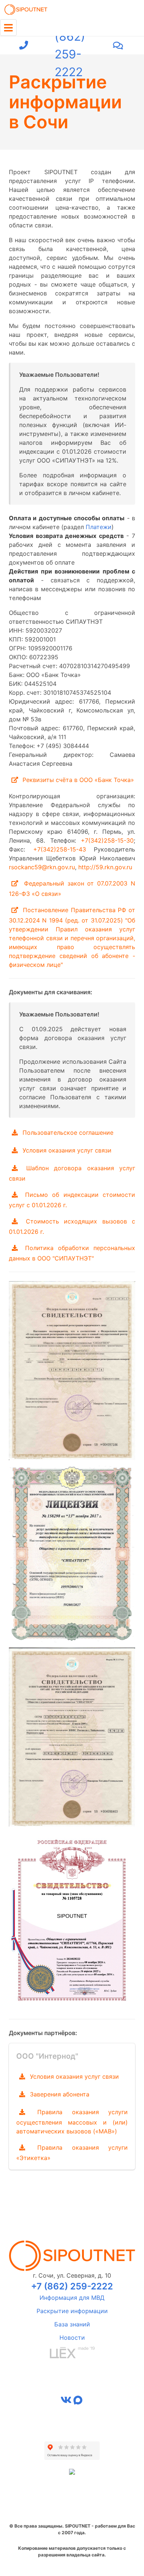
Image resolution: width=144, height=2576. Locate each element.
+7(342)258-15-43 (60, 849)
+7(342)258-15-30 (107, 840)
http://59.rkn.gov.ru (105, 867)
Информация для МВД (72, 2298)
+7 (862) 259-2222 (70, 45)
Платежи (99, 527)
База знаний (72, 2324)
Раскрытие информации (72, 2311)
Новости (72, 2338)
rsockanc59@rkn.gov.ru (42, 867)
